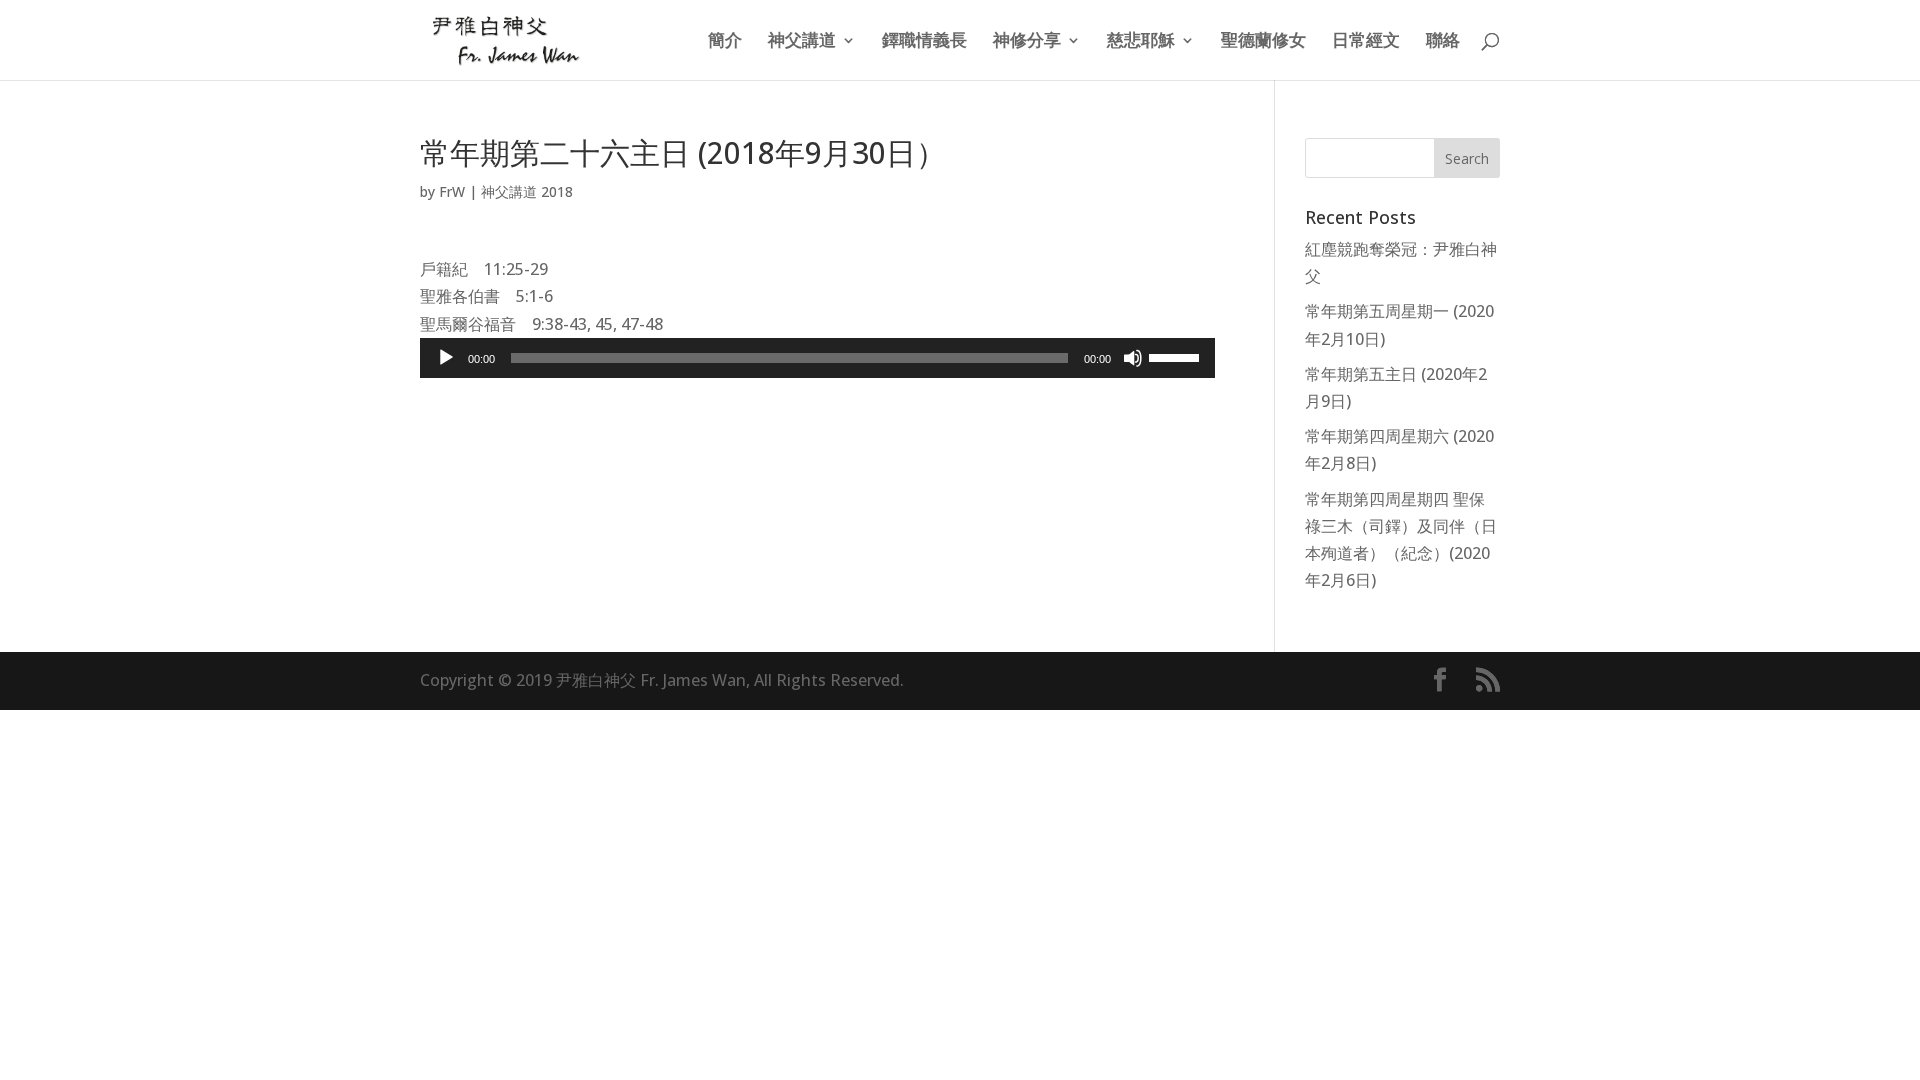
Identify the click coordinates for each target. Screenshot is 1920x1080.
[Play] (446, 358)
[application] (817, 358)
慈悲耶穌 (1141, 42)
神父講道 (802, 42)
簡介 (725, 42)
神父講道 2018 (527, 191)
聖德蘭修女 (1263, 42)
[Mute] (1133, 358)
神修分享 (1027, 42)
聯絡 (1443, 42)
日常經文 (1366, 42)
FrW (452, 191)
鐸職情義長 (924, 42)
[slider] (1177, 356)
